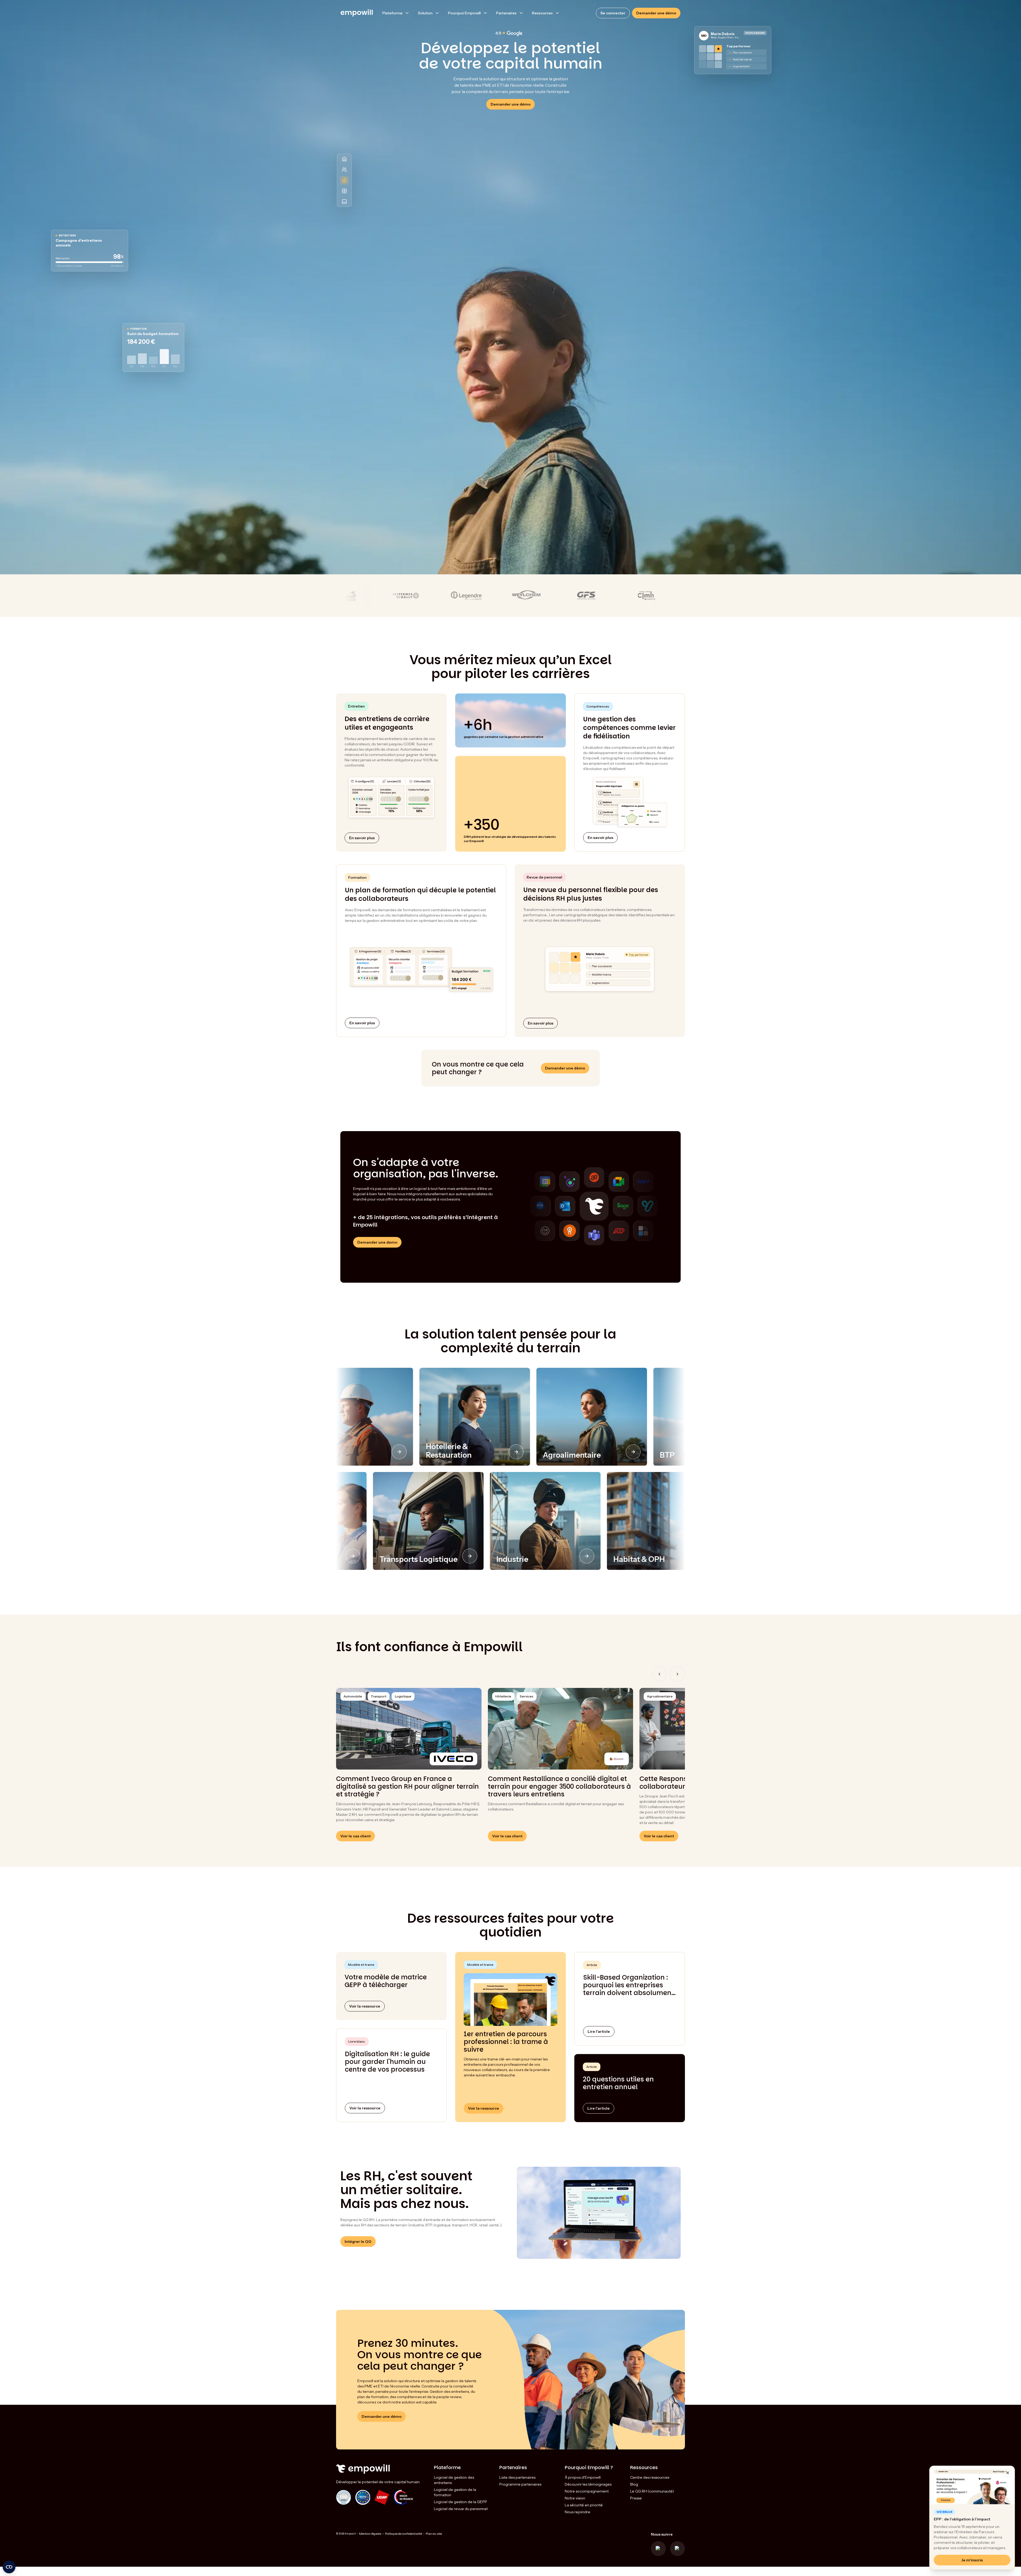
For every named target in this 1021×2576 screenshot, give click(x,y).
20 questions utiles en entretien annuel (618, 2083)
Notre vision (575, 2498)
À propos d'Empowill (583, 2477)
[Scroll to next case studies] (677, 1674)
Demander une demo (377, 1242)
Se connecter (613, 13)
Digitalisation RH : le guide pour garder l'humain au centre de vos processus (387, 2062)
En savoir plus (362, 838)
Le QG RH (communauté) (652, 2491)
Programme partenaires (520, 2484)
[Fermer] (1008, 2473)
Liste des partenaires (517, 2477)
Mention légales (370, 2534)
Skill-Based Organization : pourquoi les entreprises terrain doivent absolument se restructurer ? (629, 1985)
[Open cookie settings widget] (9, 2567)
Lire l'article (599, 2031)
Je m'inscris (972, 2560)
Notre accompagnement (587, 2491)
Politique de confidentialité (403, 2534)
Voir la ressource (365, 2108)
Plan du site (434, 2534)
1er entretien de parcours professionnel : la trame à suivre (506, 2042)
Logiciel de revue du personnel (461, 2509)
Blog (634, 2484)
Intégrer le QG (358, 2242)
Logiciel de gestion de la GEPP (461, 2502)
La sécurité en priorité (584, 2505)
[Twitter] (658, 2549)
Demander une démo (656, 13)
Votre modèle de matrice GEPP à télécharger (386, 1981)
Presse (636, 2498)
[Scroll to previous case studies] (659, 1674)
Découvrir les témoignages (588, 2484)
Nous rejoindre (578, 2512)
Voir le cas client (355, 1836)
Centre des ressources (650, 2477)
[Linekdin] (677, 2549)
